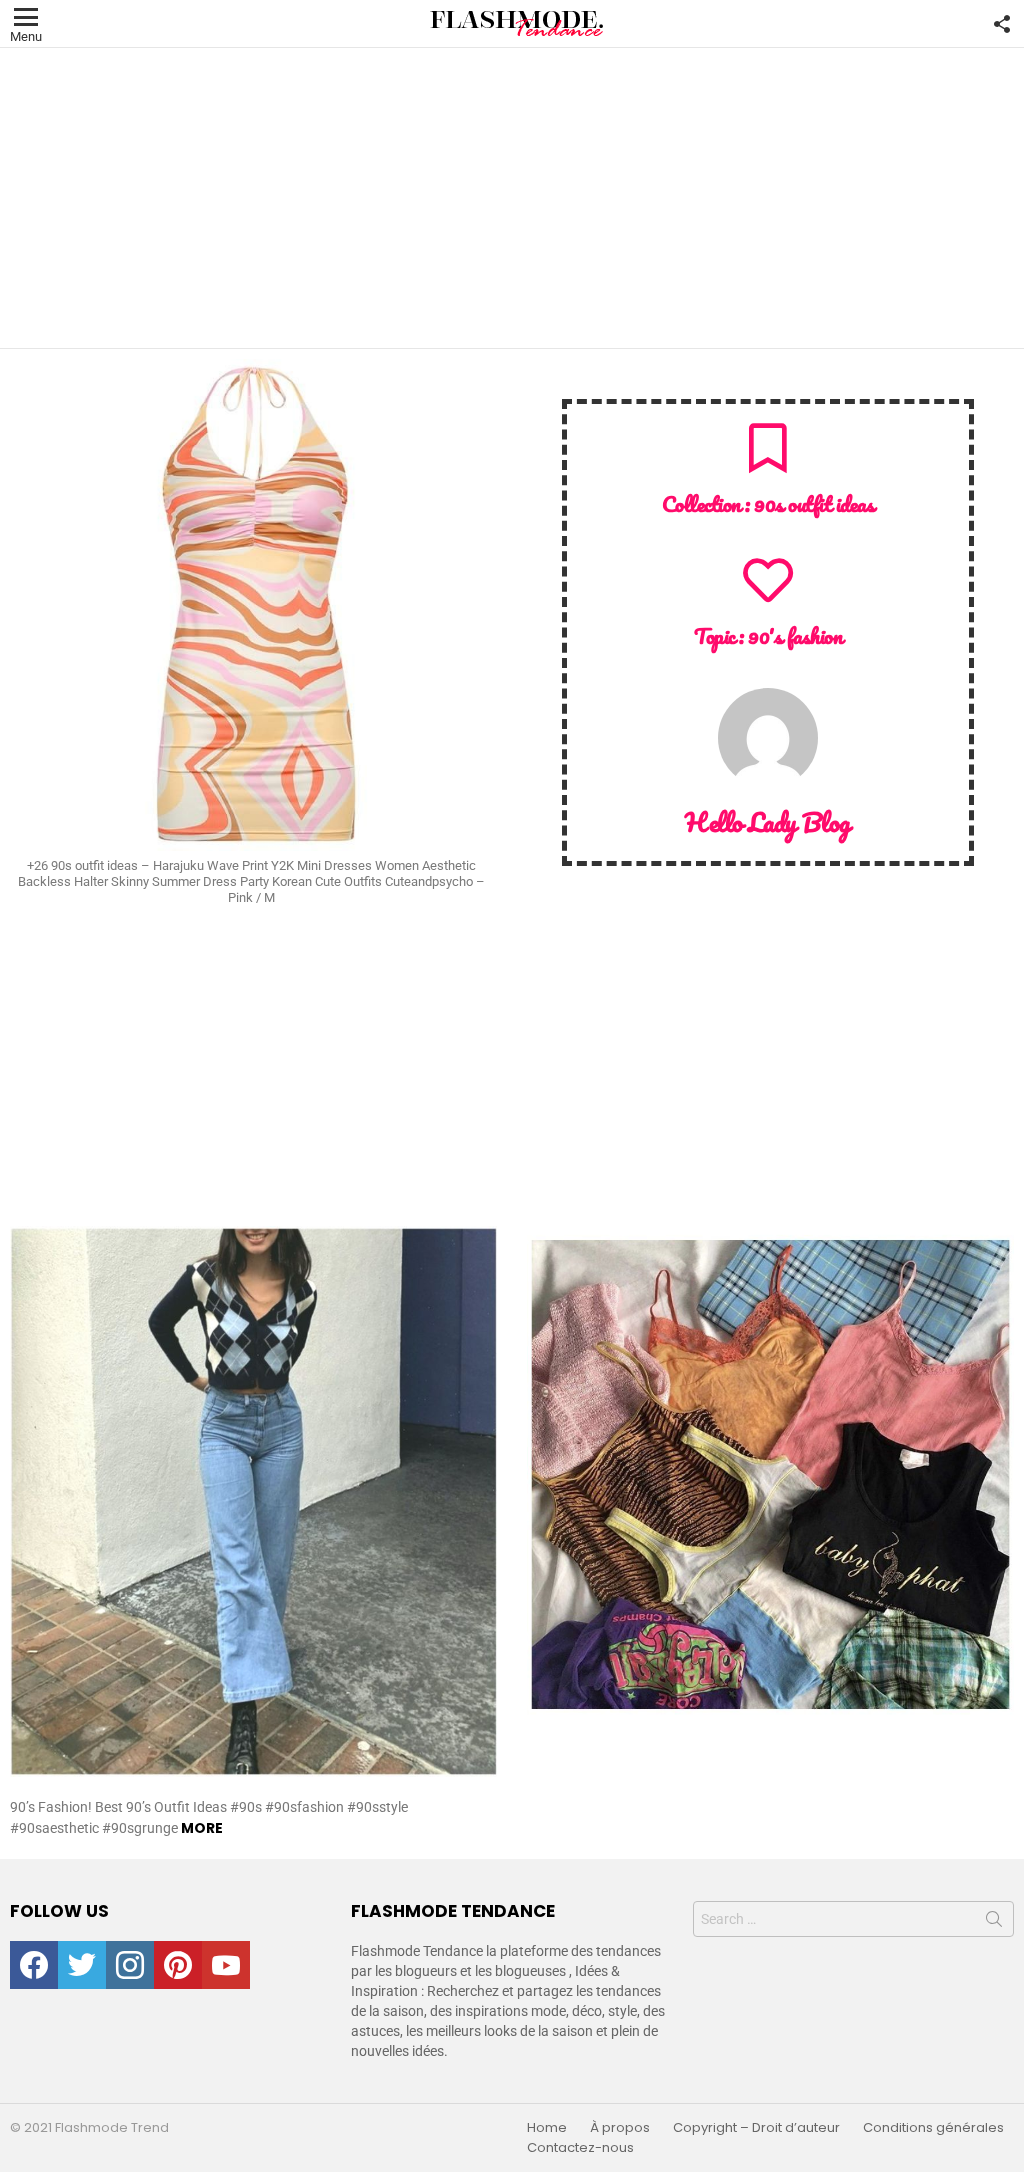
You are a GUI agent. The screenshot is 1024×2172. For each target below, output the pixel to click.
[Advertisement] (512, 198)
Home (547, 2128)
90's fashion (795, 635)
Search (994, 1923)
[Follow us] (1002, 24)
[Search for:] (853, 1919)
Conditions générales (933, 2128)
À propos (620, 2128)
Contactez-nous (580, 2148)
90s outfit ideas (814, 503)
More (202, 1828)
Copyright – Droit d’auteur (756, 2128)
